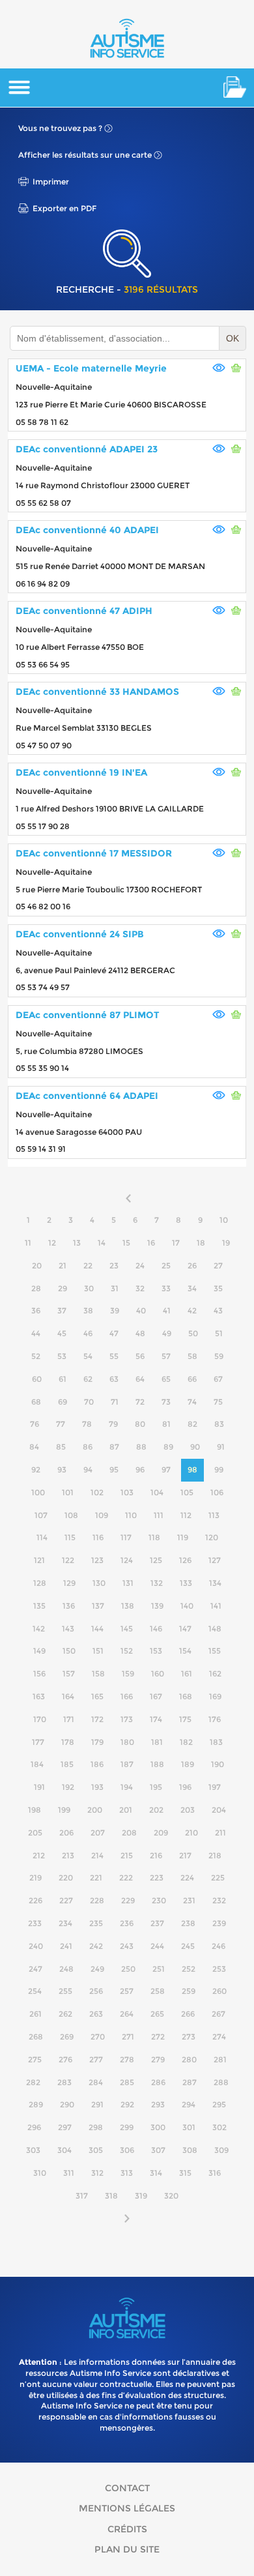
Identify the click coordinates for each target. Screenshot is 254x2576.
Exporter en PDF (64, 208)
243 (127, 1946)
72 (140, 1402)
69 (63, 1402)
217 (185, 1855)
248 (66, 1969)
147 (185, 1629)
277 (96, 2059)
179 (97, 1742)
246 (219, 1946)
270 (98, 2037)
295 (219, 2104)
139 (157, 1606)
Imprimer (51, 182)
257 (127, 1991)
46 (88, 1333)
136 (69, 1606)
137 (98, 1606)
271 (128, 2037)
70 (89, 1402)
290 (67, 2104)
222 (126, 1878)
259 (189, 1991)
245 (188, 1946)
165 (97, 1696)
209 (161, 1833)
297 (65, 2127)
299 (127, 2127)
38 (88, 1310)
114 (42, 1537)
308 (190, 2150)
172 (97, 1719)
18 (201, 1243)
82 (192, 1424)
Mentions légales (127, 2508)
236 (127, 1923)
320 (171, 2196)
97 (166, 1470)
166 (127, 1696)
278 (127, 2059)
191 (39, 1787)
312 (97, 2173)
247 (35, 1969)
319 (141, 2196)
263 (96, 2014)
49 (167, 1333)
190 (218, 1764)
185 (67, 1764)
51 (219, 1333)
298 (96, 2127)
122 (68, 1560)
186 (97, 1764)
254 (35, 1991)
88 (141, 1447)
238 (188, 1923)
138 (128, 1606)
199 (64, 1810)
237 (157, 1923)
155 (215, 1651)
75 (218, 1402)
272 (158, 2037)
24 (140, 1266)
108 (71, 1515)
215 (127, 1855)
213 (68, 1855)
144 (97, 1629)
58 (192, 1356)
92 (36, 1470)
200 (95, 1810)
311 (69, 2173)
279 (158, 2059)
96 (140, 1470)
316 (215, 2173)
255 (65, 1991)
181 (157, 1742)
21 (63, 1266)
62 (88, 1379)
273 (189, 2037)
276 (65, 2059)
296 (34, 2127)
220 (66, 1878)
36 (36, 1310)
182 (186, 1742)
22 (88, 1266)
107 (41, 1515)
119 (183, 1537)
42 (192, 1310)
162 (215, 1674)
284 (96, 2082)
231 (189, 1900)
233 (35, 1923)
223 (157, 1878)
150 (69, 1651)
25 (166, 1266)
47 (114, 1333)
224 (187, 1878)
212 (39, 1855)
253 (219, 1969)
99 (219, 1470)
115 (70, 1537)
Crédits (127, 2529)
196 (185, 1787)
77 (61, 1424)
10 (224, 1220)
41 (167, 1310)
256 (96, 1991)
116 (98, 1537)
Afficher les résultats (85, 155)
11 (28, 1243)
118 (154, 1537)
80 (140, 1424)
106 (217, 1492)
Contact (127, 2488)
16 (151, 1243)
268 (36, 2037)
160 (158, 1674)
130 (99, 1583)
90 (195, 1447)
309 (221, 2150)
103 (127, 1492)
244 (157, 1946)
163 (39, 1696)
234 (65, 1923)
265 (157, 2014)
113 (214, 1515)
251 (159, 1969)
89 (168, 1447)
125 (156, 1560)
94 (88, 1470)
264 (127, 2014)
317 (82, 2196)
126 (185, 1560)
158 (98, 1674)
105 (187, 1492)
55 (114, 1356)
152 (127, 1651)
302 (219, 2127)
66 (192, 1379)
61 (63, 1379)
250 (128, 1969)
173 (127, 1719)
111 (159, 1515)
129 (69, 1583)
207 (98, 1833)
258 (158, 1991)
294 (189, 2104)
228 (97, 1900)
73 (166, 1402)
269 (67, 2037)
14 (102, 1243)
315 (185, 2173)
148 (215, 1629)
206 (66, 1833)
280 (189, 2059)
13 (77, 1243)
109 (102, 1515)
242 (96, 1946)
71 (115, 1402)
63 (114, 1379)
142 (39, 1629)
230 (159, 1900)
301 (189, 2127)
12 (52, 1243)
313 (127, 2173)
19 (226, 1243)
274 (219, 2037)
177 (38, 1742)
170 (40, 1719)
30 (89, 1288)
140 (187, 1606)
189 (188, 1764)
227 (66, 1900)
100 (38, 1492)
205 (35, 1833)
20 (37, 1266)
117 (126, 1537)
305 (96, 2150)
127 (215, 1560)
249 (97, 1969)
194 (127, 1787)
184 (37, 1764)
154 (185, 1651)
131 (128, 1583)
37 (62, 1310)
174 (156, 1719)
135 (39, 1606)
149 (39, 1651)
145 (127, 1629)
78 (87, 1424)
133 (186, 1583)
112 (186, 1515)
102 (97, 1492)
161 (187, 1674)
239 (219, 1923)
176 (215, 1719)
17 (176, 1243)
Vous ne (60, 128)
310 (40, 2173)
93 (62, 1470)
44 (36, 1333)
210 (191, 1833)
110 (131, 1515)
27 (218, 1266)
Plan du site (127, 2549)
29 (63, 1288)
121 (39, 1560)
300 (158, 2127)
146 (156, 1629)
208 (129, 1833)
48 (140, 1333)
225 (218, 1878)
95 (114, 1470)
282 (33, 2082)
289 (36, 2104)
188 (157, 1764)
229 (128, 1900)
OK (233, 338)
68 (36, 1402)
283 (64, 2082)
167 (156, 1696)
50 (193, 1333)
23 (114, 1266)
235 (96, 1923)
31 (115, 1288)
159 (128, 1674)
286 (158, 2082)
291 (97, 2104)
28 (36, 1288)
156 (39, 1674)
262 (65, 2014)
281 (220, 2059)
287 (190, 2082)
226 (35, 1900)
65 (166, 1379)
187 (127, 1764)
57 (166, 1356)
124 (127, 1560)
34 (192, 1288)
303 (33, 2150)
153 (156, 1651)
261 (35, 2014)
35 (218, 1288)
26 (192, 1266)
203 (188, 1810)
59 (219, 1356)
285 (127, 2082)
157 (69, 1674)
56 (140, 1356)
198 (35, 1810)
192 (68, 1787)
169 (215, 1696)
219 (35, 1878)
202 (156, 1810)
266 (188, 2014)
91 (221, 1447)
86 (88, 1447)
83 (219, 1424)
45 (62, 1333)
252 (189, 1969)
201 (126, 1810)
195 (156, 1787)
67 (218, 1379)
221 (96, 1878)
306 (127, 2150)
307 (158, 2150)
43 (218, 1310)
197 (215, 1787)
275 (35, 2059)
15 (126, 1243)
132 (157, 1583)
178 (68, 1742)
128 (40, 1583)
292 (127, 2104)
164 (68, 1696)
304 (64, 2150)
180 (127, 1742)
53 (62, 1356)
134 (215, 1583)
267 (219, 2014)
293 (158, 2104)
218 (215, 1855)
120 (212, 1537)
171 (69, 1719)
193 (97, 1787)
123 (97, 1560)
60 (37, 1379)
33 (166, 1288)
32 (140, 1288)
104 (157, 1492)
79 (113, 1424)
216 (156, 1855)
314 (156, 2173)
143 (68, 1629)
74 (192, 1402)
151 (98, 1651)
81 (166, 1424)
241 (66, 1946)
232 (219, 1900)
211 (220, 1833)
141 (216, 1606)
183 (216, 1742)
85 (61, 1447)
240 (36, 1946)
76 (35, 1424)
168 (186, 1696)
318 (111, 2196)
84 (34, 1447)
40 (141, 1310)
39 (115, 1310)
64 (140, 1379)
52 (36, 1356)
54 (88, 1356)
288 (221, 2082)
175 (185, 1719)
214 (97, 1855)
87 (114, 1447)
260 (219, 1991)
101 (68, 1492)
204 (219, 1810)
